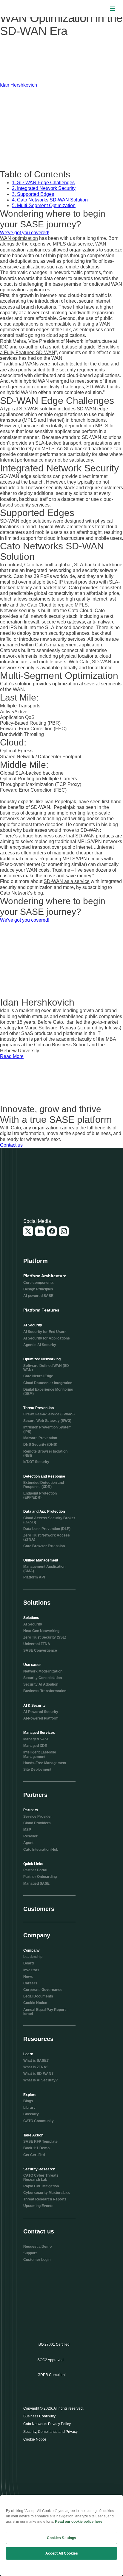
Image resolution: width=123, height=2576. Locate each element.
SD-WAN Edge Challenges (43, 183)
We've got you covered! (25, 233)
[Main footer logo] (52, 1185)
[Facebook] (52, 1231)
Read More (12, 1056)
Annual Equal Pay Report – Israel (46, 2012)
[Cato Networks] (17, 9)
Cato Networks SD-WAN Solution (50, 200)
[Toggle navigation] (113, 8)
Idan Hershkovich (19, 85)
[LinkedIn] (40, 1231)
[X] (28, 1231)
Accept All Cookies (62, 2553)
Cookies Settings (62, 2538)
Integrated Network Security (44, 188)
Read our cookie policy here (79, 2522)
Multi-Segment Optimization (44, 205)
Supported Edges (33, 194)
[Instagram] (64, 1231)
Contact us (11, 1145)
